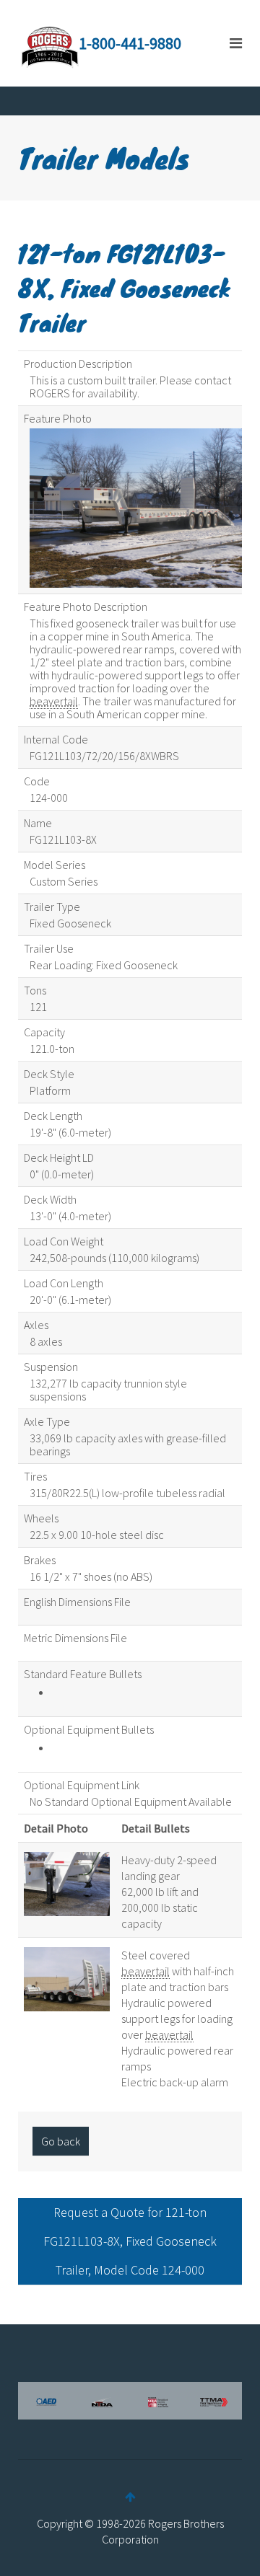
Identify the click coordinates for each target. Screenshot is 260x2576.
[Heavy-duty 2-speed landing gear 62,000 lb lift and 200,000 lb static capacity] (67, 1882)
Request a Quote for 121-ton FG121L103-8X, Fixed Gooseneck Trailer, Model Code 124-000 (130, 2241)
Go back (61, 2141)
